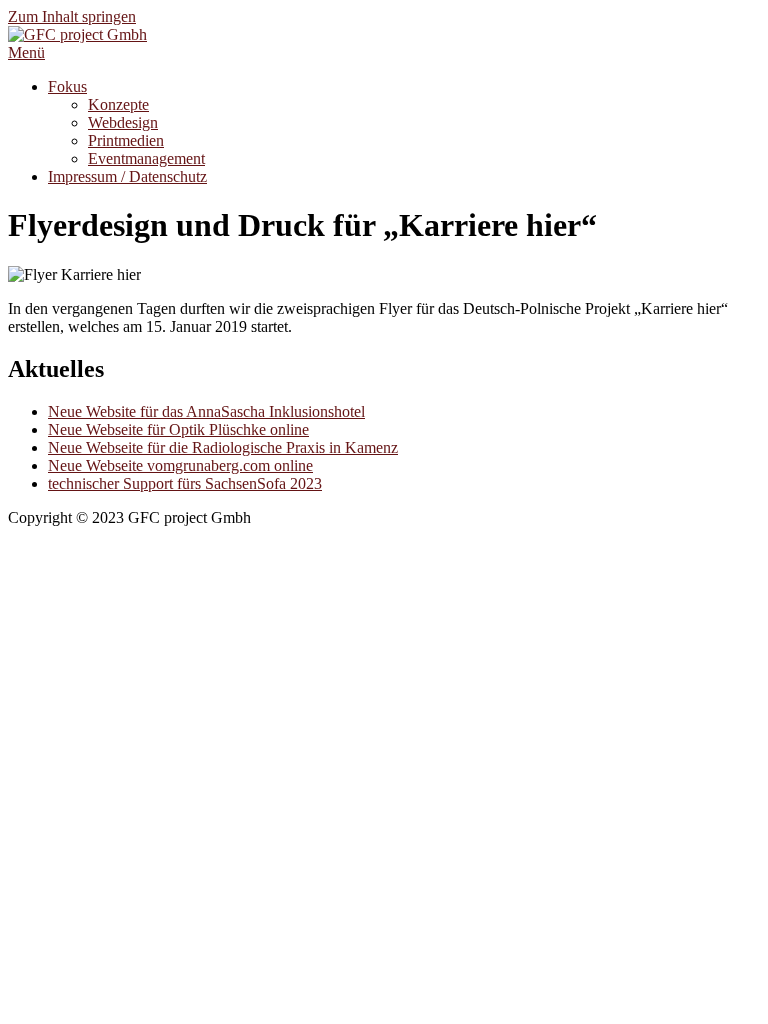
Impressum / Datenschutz (127, 176)
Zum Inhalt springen (72, 16)
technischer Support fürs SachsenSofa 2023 (185, 483)
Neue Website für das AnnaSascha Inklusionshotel (206, 411)
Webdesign (123, 122)
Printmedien (126, 140)
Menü (26, 52)
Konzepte (118, 104)
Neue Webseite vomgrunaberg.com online (180, 465)
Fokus (67, 86)
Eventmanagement (146, 158)
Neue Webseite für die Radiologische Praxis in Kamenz (223, 447)
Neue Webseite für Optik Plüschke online (178, 429)
